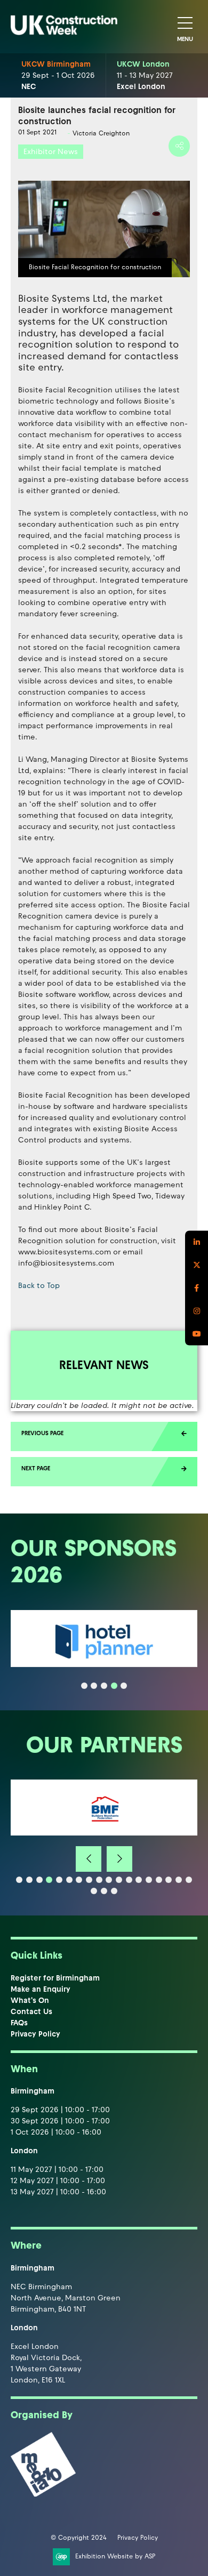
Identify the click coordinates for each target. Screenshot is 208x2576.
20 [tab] (104, 1891)
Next (119, 1859)
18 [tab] (189, 1880)
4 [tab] (114, 1686)
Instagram (197, 1311)
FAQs (19, 2023)
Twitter (197, 1265)
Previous (89, 1859)
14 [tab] (149, 1880)
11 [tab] (119, 1880)
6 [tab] (69, 1880)
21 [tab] (114, 1891)
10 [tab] (109, 1880)
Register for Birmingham (55, 1978)
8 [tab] (89, 1880)
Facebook (197, 1288)
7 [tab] (79, 1880)
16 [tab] (169, 1880)
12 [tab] (129, 1880)
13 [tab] (139, 1880)
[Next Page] (104, 1472)
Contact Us (31, 2012)
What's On (30, 2001)
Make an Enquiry (41, 1989)
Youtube (197, 1334)
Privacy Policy (35, 2034)
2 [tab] (94, 1686)
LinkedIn (197, 1242)
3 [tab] (104, 1686)
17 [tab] (179, 1880)
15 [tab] (159, 1880)
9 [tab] (99, 1880)
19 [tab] (94, 1891)
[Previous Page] (104, 1436)
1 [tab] (84, 1686)
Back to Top (39, 1286)
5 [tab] (124, 1686)
